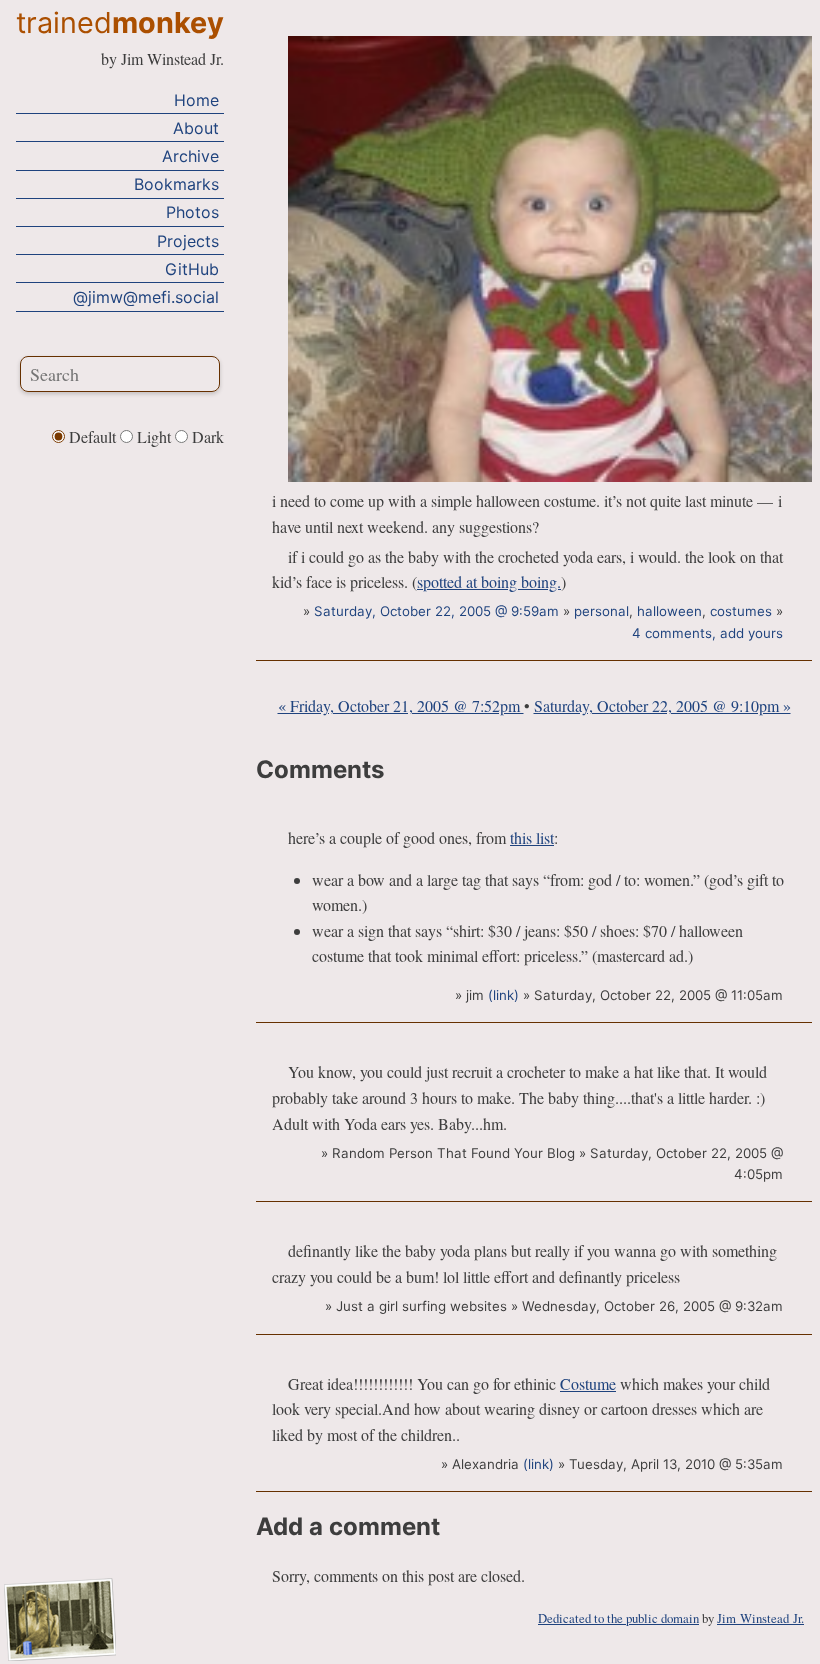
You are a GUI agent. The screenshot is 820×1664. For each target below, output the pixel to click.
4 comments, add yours (707, 633)
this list (532, 837)
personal (601, 611)
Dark (206, 436)
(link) (503, 995)
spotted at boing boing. (489, 581)
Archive (190, 156)
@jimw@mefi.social (146, 297)
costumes (741, 611)
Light (154, 436)
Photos (192, 212)
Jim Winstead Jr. (760, 1618)
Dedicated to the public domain (618, 1618)
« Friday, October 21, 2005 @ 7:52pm (401, 705)
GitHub (192, 269)
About (196, 128)
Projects (188, 241)
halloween (669, 611)
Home (196, 100)
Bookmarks (176, 184)
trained (120, 22)
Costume (588, 1383)
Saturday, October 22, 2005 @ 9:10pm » (662, 705)
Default (92, 436)
